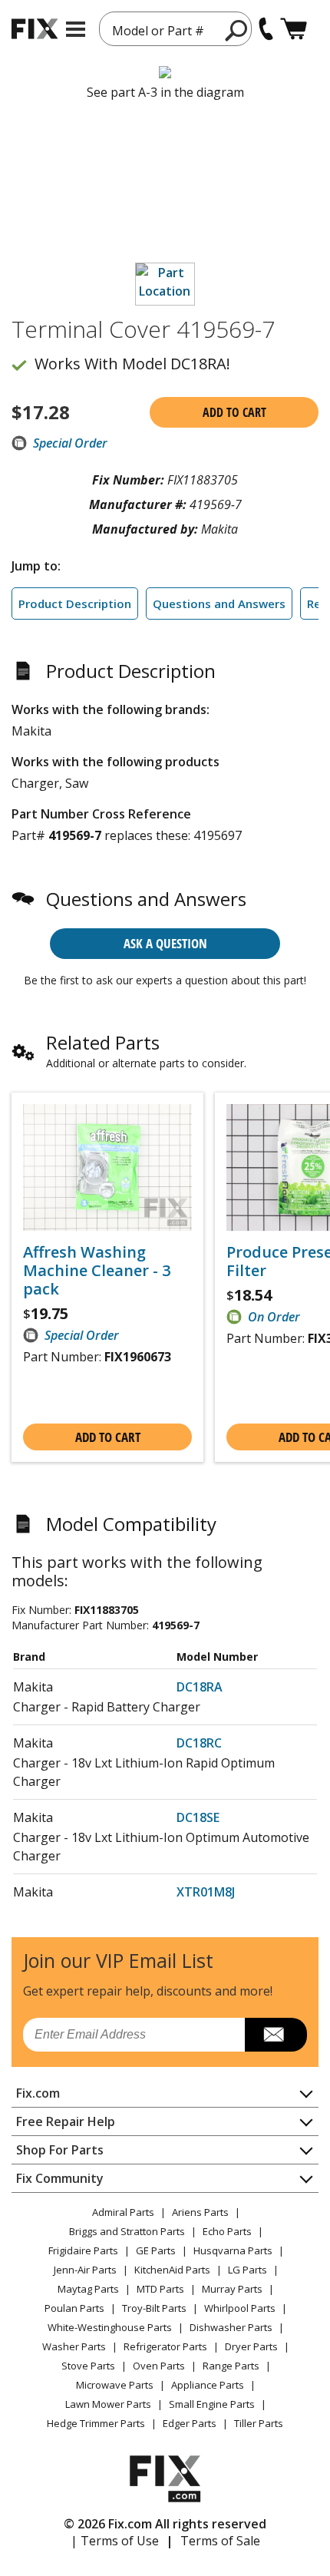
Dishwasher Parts (231, 2327)
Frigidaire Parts (83, 2250)
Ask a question (165, 943)
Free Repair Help (66, 2121)
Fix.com (38, 2093)
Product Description (75, 603)
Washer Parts (74, 2346)
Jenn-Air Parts (85, 2270)
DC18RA (200, 1687)
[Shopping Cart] (294, 29)
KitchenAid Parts (172, 2270)
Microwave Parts (115, 2385)
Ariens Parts (200, 2212)
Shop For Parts (60, 2150)
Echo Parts (227, 2231)
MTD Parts (160, 2289)
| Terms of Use (115, 2541)
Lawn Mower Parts (108, 2404)
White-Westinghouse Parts (110, 2327)
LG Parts (247, 2270)
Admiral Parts (123, 2212)
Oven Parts (159, 2366)
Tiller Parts (259, 2423)
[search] (237, 30)
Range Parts (231, 2366)
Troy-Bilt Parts (154, 2308)
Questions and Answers (219, 603)
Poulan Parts (74, 2308)
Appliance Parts (208, 2385)
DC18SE (198, 1817)
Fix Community (60, 2178)
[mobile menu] (76, 29)
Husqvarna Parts (233, 2250)
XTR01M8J (206, 1892)
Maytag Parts (88, 2289)
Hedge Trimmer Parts (96, 2423)
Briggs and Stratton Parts (127, 2231)
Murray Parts (232, 2289)
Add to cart (234, 412)
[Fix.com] (35, 29)
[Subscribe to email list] (276, 2035)
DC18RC (199, 1743)
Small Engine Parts (212, 2404)
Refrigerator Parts (165, 2346)
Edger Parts (190, 2423)
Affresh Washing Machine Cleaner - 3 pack (97, 1271)
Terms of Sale (220, 2541)
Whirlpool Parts (240, 2308)
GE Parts (156, 2250)
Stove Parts (88, 2366)
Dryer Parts (251, 2346)
